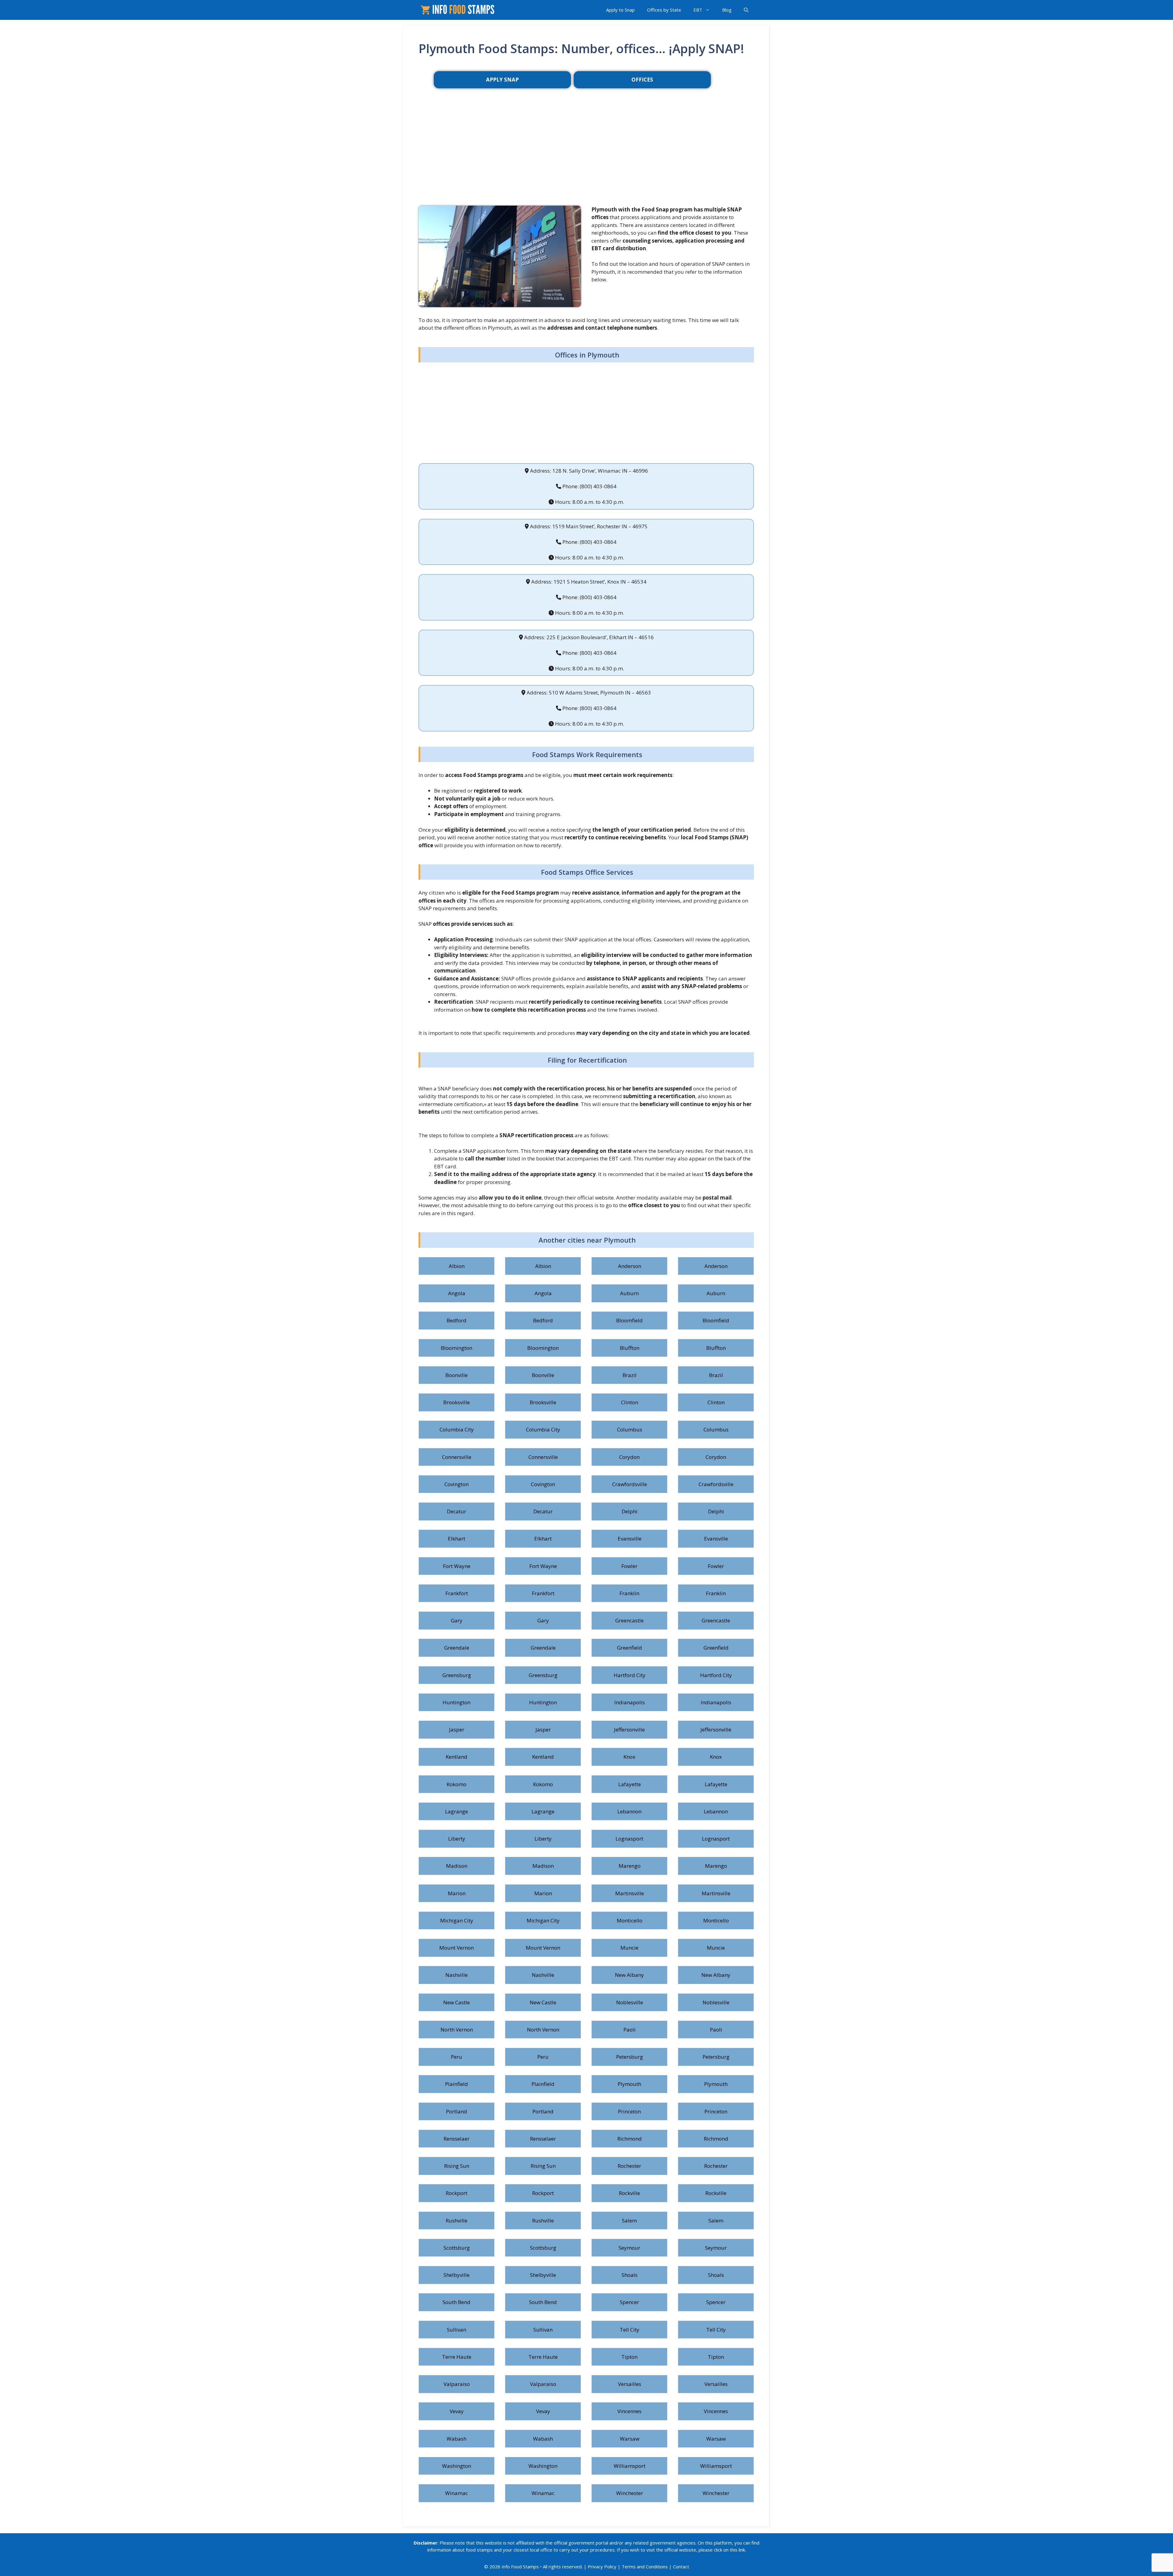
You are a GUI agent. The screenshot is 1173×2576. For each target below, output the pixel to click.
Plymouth (629, 2084)
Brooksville (457, 1402)
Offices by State (664, 10)
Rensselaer (457, 2139)
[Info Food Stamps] (459, 10)
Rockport (457, 2193)
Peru (457, 2057)
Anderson (630, 1266)
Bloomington (457, 1348)
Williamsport (630, 2466)
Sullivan (457, 2330)
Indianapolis (630, 1702)
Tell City (630, 2330)
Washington (457, 2466)
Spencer (629, 2302)
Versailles (630, 2384)
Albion (457, 1266)
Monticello (630, 1920)
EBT (698, 10)
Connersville (457, 1457)
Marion (457, 1893)
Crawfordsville (630, 1484)
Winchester (630, 2493)
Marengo (630, 1866)
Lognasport (629, 1839)
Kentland (457, 1757)
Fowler (629, 1566)
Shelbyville (457, 2275)
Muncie (629, 1948)
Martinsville (630, 1893)
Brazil (630, 1375)
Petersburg (630, 2057)
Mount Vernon (457, 1948)
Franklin (629, 1593)
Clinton (630, 1402)
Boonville (457, 1375)
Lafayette (630, 1784)
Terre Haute (457, 2357)
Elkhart (457, 1539)
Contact (681, 2567)
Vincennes (629, 2411)
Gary (457, 1620)
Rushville (457, 2221)
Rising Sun (457, 2166)
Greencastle (629, 1620)
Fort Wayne (457, 1566)
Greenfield (630, 1648)
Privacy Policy (602, 2567)
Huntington (457, 1702)
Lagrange (457, 1811)
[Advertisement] (586, 157)
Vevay (457, 2411)
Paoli (630, 2030)
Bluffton (630, 1348)
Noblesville (630, 2002)
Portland (457, 2111)
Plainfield (457, 2084)
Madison (457, 1866)
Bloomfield (629, 1320)
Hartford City (630, 1675)
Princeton (629, 2111)
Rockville (629, 2193)
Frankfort (457, 1593)
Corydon (629, 1457)
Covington (457, 1484)
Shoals (630, 2275)
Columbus (630, 1429)
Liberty (457, 1839)
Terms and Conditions (645, 2567)
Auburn (629, 1293)
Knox (629, 1757)
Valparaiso (457, 2384)
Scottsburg (457, 2248)
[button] (746, 10)
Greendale (457, 1648)
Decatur (457, 1511)
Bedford (457, 1320)
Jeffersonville (629, 1730)
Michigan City (457, 1920)
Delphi (630, 1511)
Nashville (457, 1975)
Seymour (629, 2248)
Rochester (629, 2166)
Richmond (630, 2139)
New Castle (457, 2002)
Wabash (457, 2439)
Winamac (457, 2493)
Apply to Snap (620, 10)
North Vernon (457, 2030)
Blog (727, 10)
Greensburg (457, 1675)
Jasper (457, 1730)
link (742, 2550)
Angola (457, 1293)
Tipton (629, 2357)
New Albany (629, 1975)
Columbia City (457, 1429)
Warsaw (630, 2439)
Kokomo (457, 1784)
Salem (629, 2221)
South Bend (457, 2302)
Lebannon (629, 1811)
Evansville (630, 1539)
